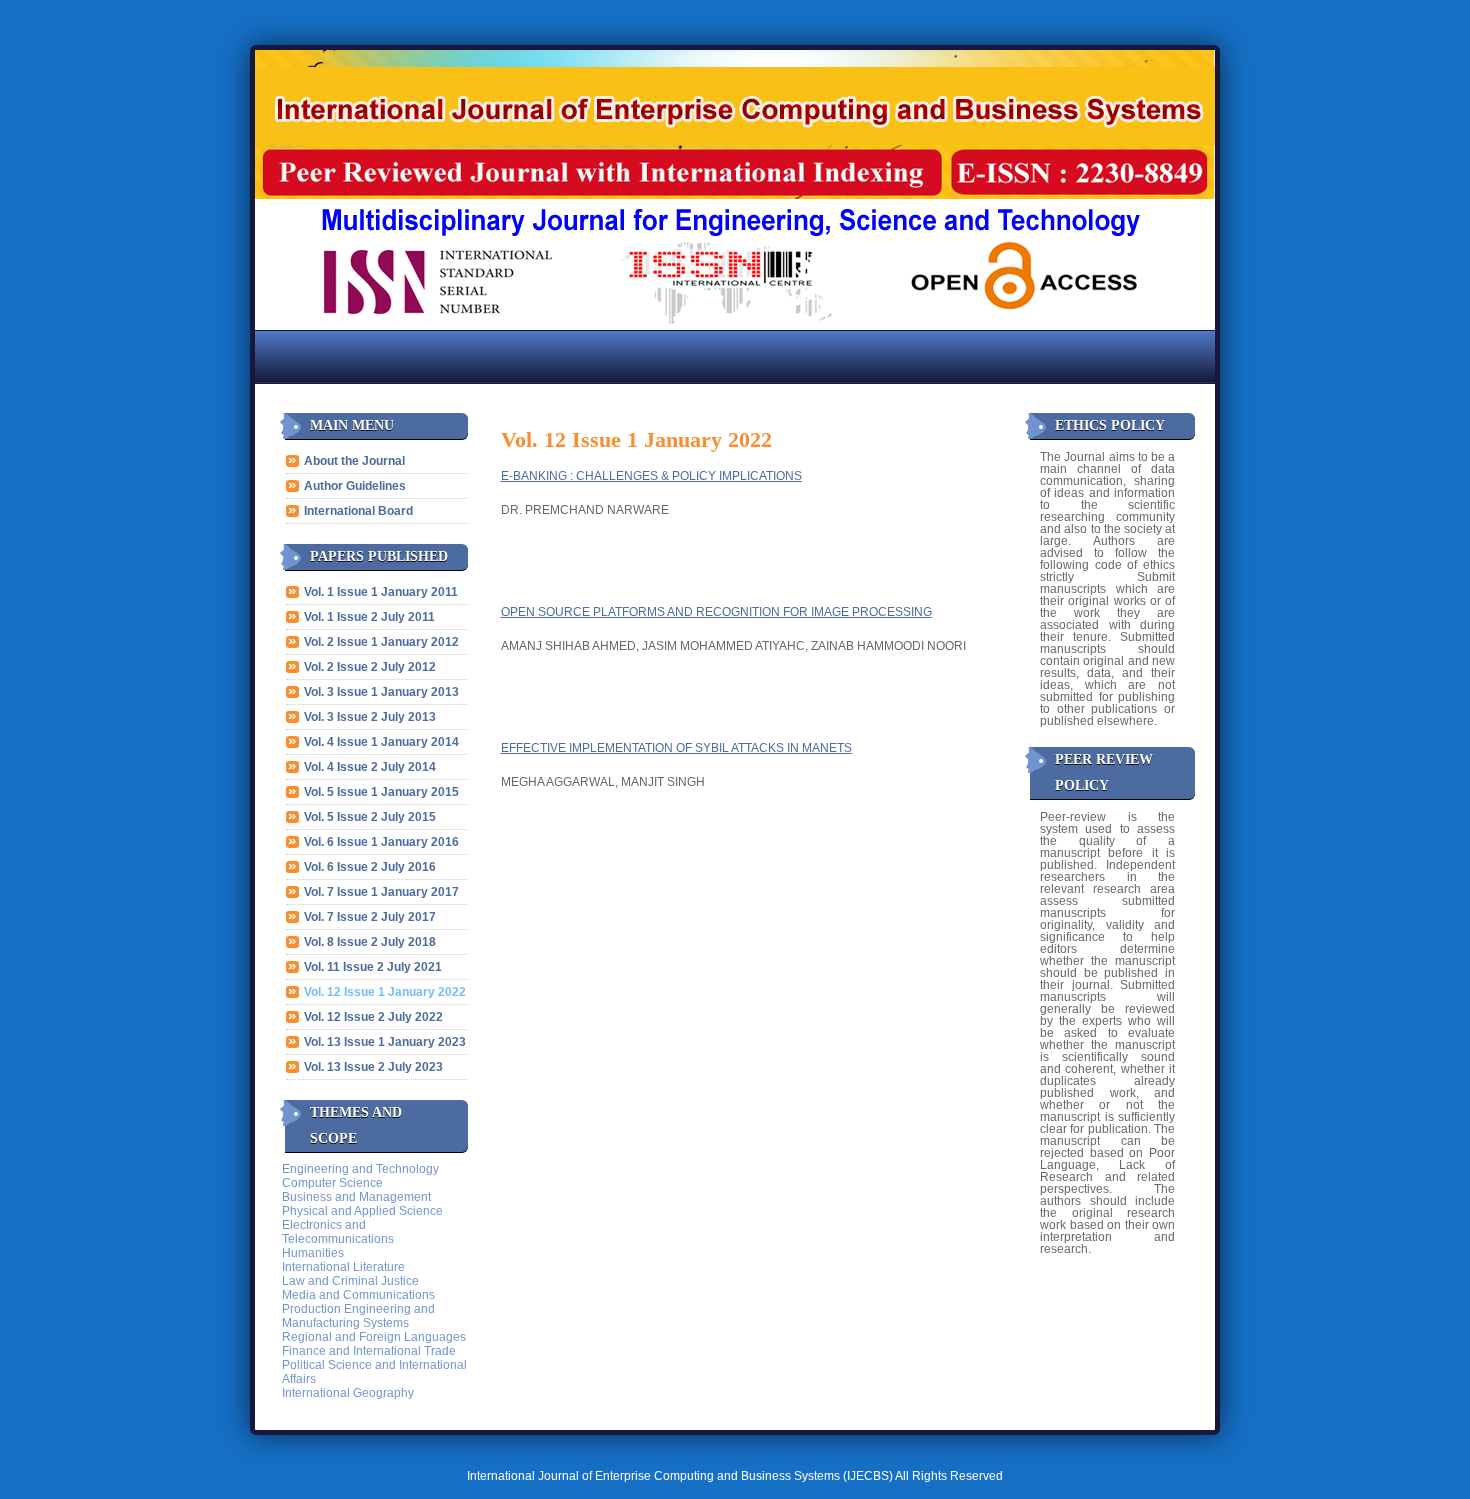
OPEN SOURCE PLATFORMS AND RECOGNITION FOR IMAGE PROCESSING (716, 612)
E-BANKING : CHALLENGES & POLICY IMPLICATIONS (651, 476)
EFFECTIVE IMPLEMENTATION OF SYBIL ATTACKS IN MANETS (676, 748)
